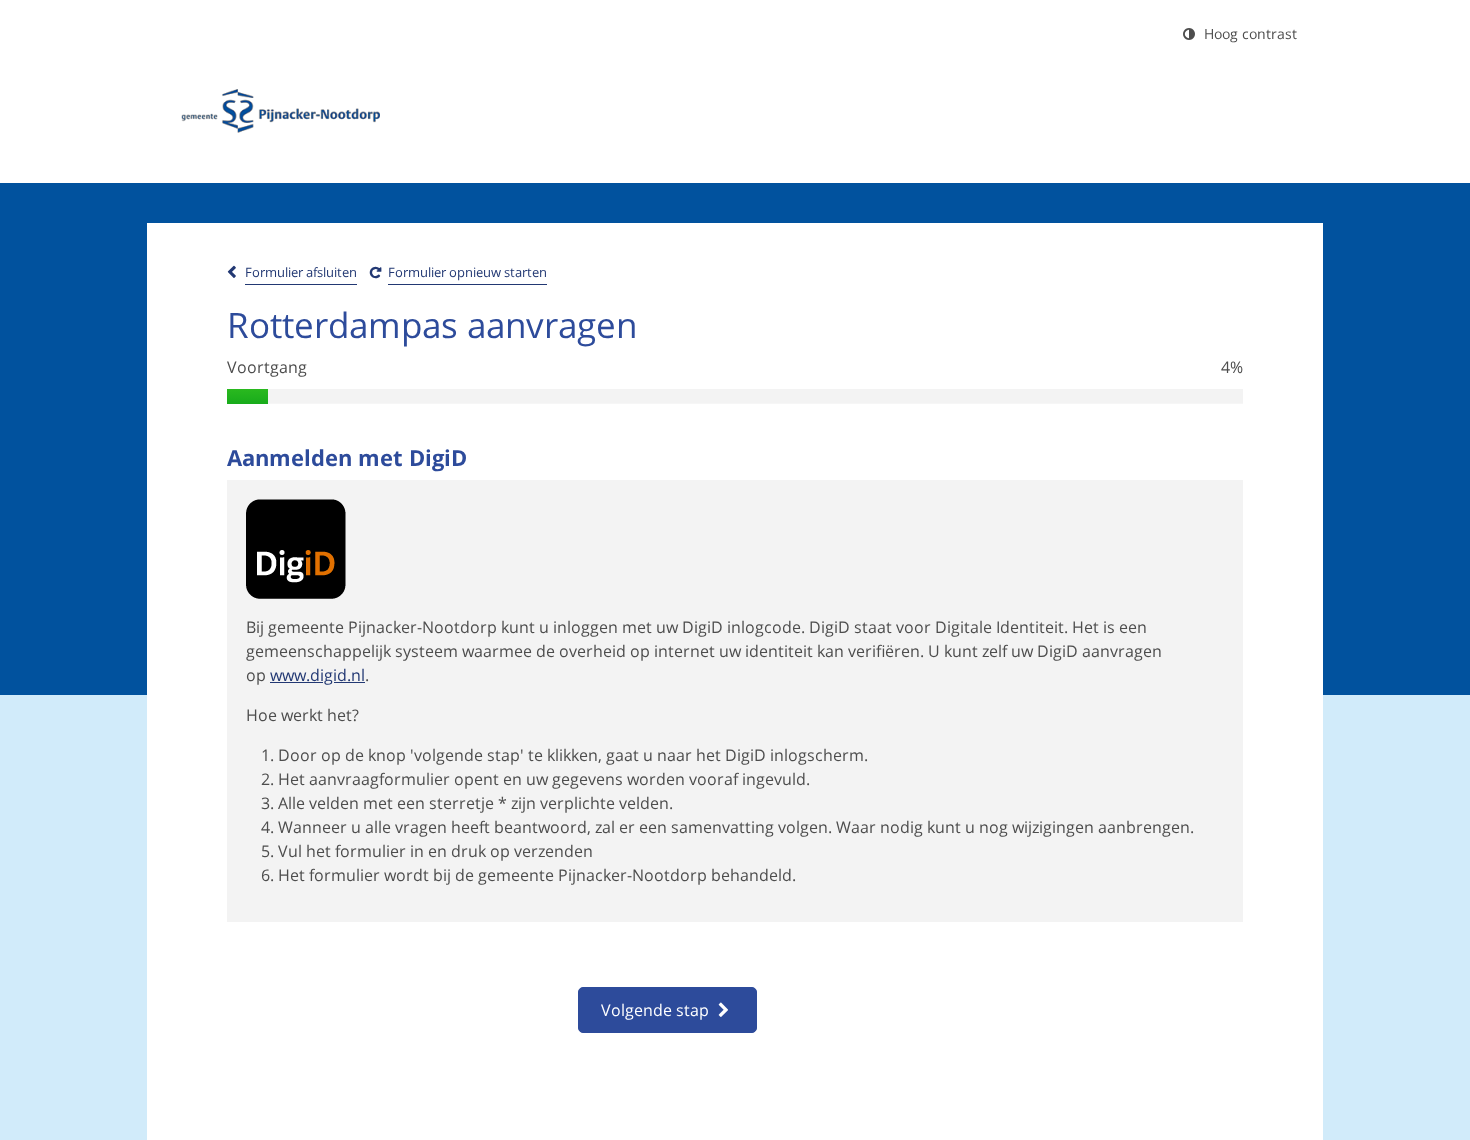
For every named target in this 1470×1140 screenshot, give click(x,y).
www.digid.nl (317, 675)
